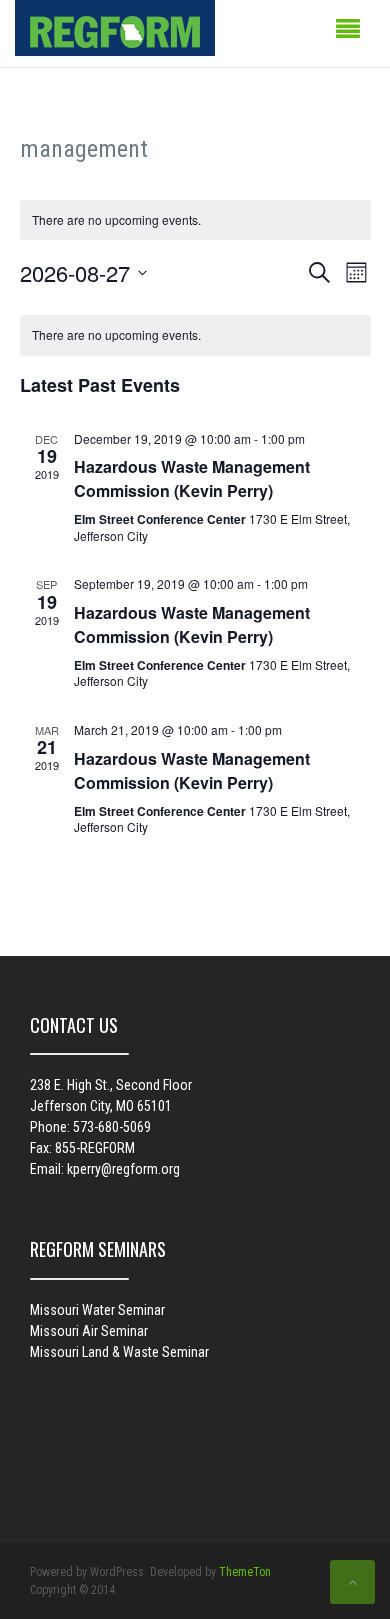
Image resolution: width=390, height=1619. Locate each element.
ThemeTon (245, 1572)
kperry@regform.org (123, 1169)
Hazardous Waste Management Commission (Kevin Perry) (192, 478)
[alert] (195, 335)
